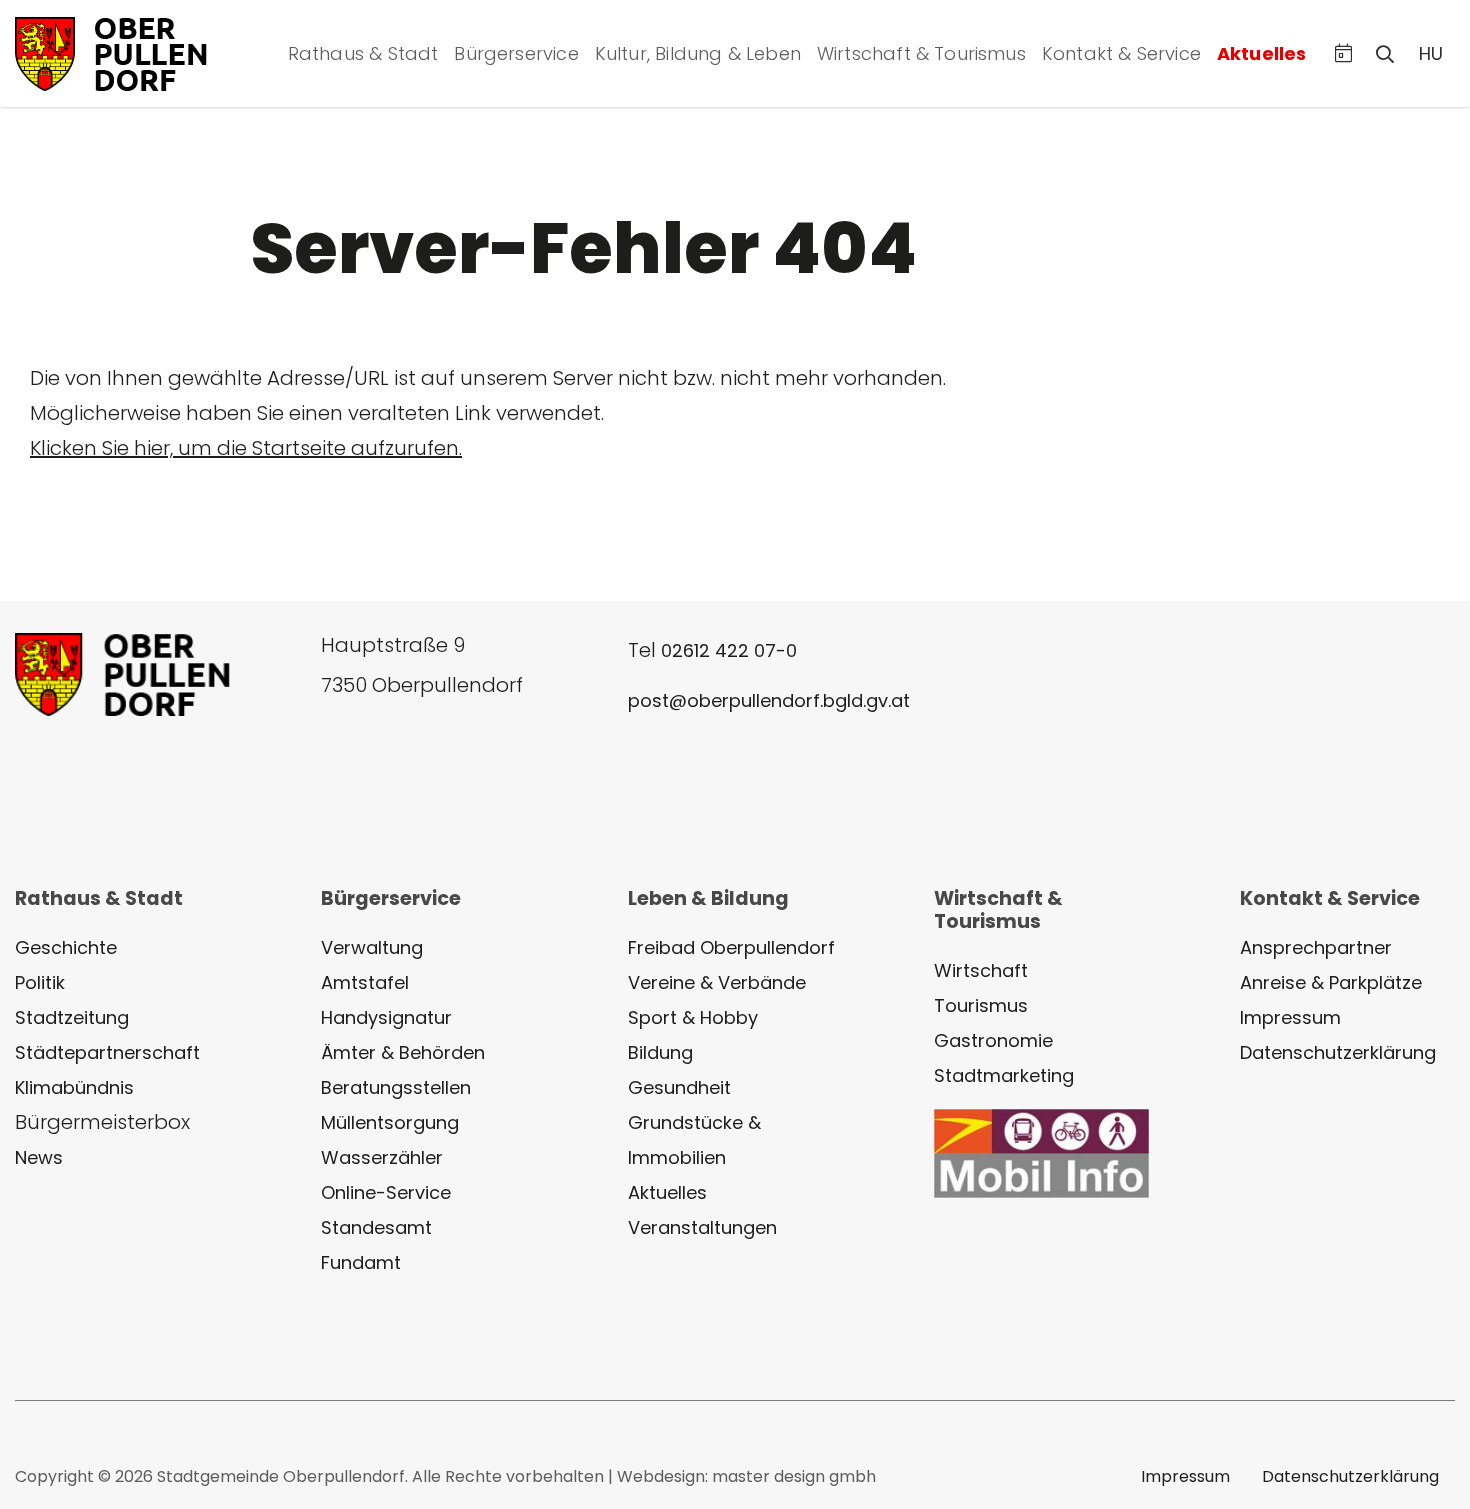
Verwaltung (372, 947)
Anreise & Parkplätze (1331, 982)
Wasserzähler (382, 1157)
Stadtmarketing (1004, 1075)
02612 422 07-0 (729, 650)
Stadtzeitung (72, 1017)
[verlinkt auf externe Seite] (1041, 1152)
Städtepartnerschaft (107, 1052)
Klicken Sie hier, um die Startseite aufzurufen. (246, 448)
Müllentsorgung (390, 1122)
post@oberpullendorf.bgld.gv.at (769, 700)
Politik (40, 982)
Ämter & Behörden (403, 1052)
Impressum (1290, 1017)
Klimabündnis (74, 1087)
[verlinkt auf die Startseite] (135, 51)
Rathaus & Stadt (363, 53)
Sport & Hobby (693, 1017)
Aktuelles (1262, 53)
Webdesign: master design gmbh (746, 1476)
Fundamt (361, 1262)
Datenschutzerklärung (1338, 1052)
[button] (1343, 53)
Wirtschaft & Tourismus (921, 53)
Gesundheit (679, 1087)
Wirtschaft (981, 970)
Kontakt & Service (1121, 53)
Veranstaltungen (702, 1227)
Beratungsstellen (396, 1087)
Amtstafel (365, 982)
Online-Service (386, 1192)
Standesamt (376, 1227)
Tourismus (981, 1005)
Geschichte (66, 947)
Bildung (660, 1052)
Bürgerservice (516, 53)
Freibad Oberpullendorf (731, 947)
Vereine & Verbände (717, 982)
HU (1431, 53)
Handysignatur (386, 1017)
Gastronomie (993, 1040)
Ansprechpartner (1316, 947)
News (39, 1157)
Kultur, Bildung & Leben (698, 53)
